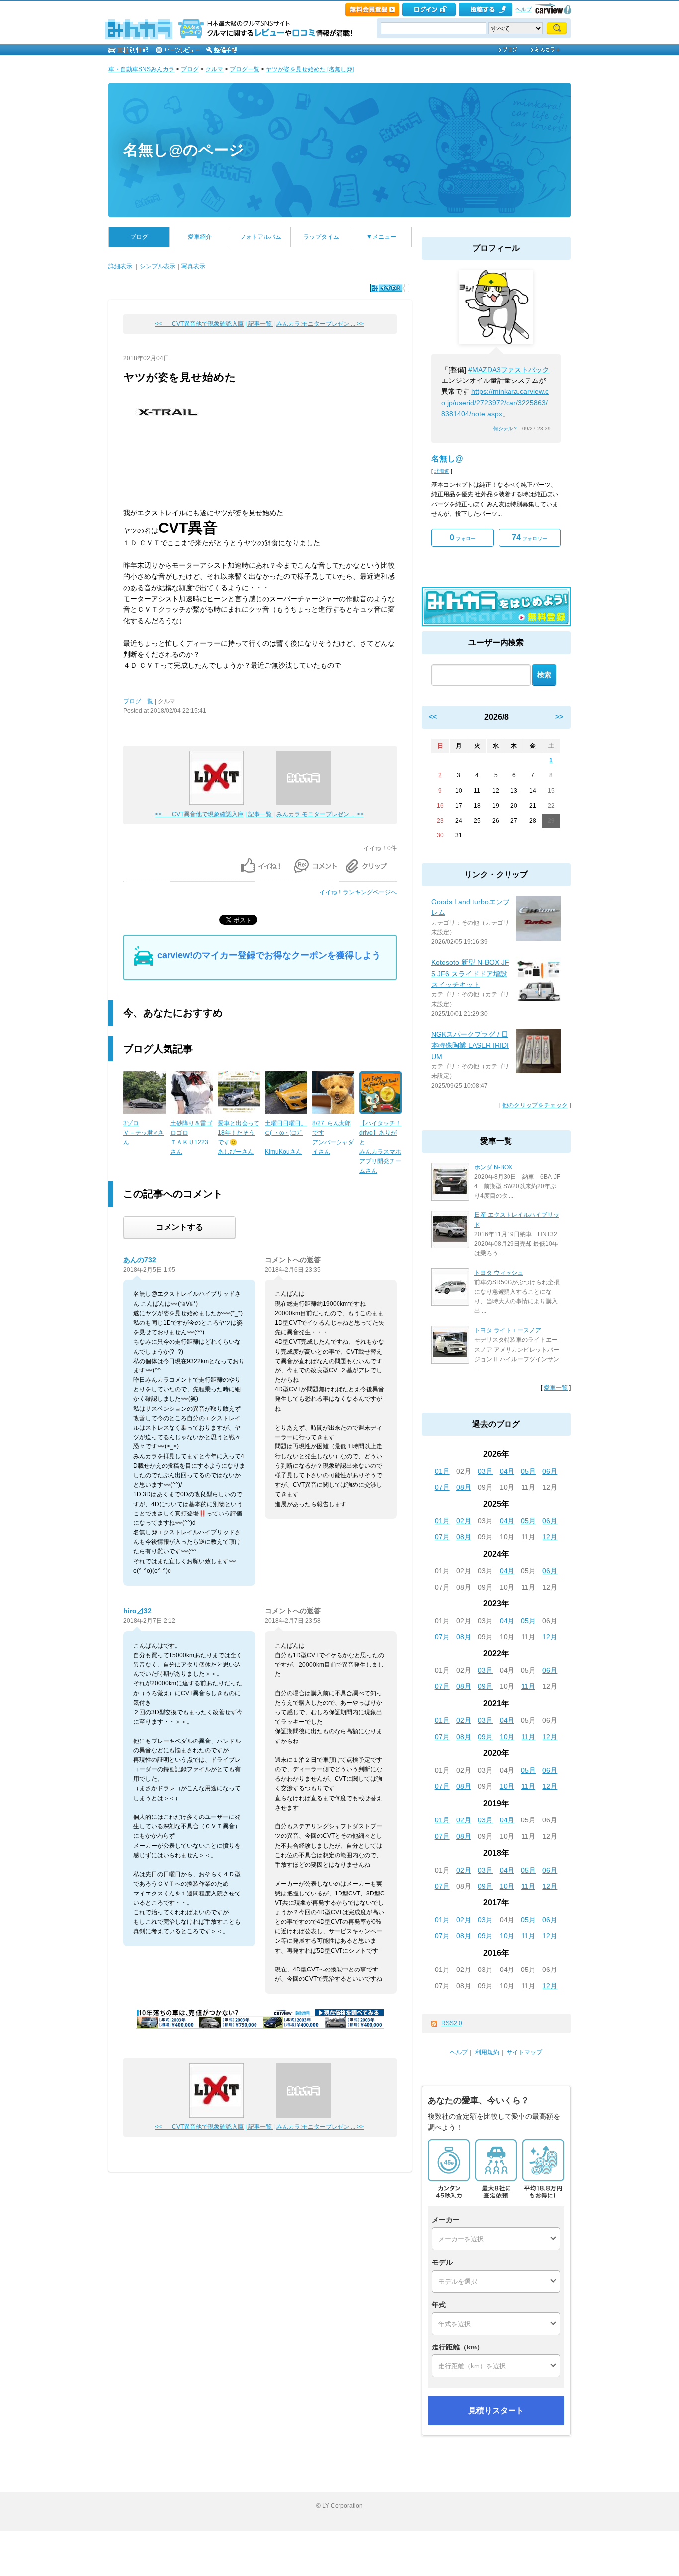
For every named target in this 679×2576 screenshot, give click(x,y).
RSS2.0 (452, 2023)
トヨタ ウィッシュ (499, 1273)
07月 (442, 1487)
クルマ (214, 69)
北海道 (442, 471)
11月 (528, 1686)
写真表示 (193, 266)
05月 (528, 1471)
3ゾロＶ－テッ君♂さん (143, 1133)
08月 (464, 1487)
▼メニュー (381, 237)
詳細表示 (120, 266)
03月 (485, 1471)
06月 (550, 1471)
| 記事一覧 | (260, 324)
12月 (550, 1537)
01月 (442, 1471)
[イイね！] (386, 288)
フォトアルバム (260, 237)
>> (559, 717)
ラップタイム (321, 237)
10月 (507, 1737)
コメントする (179, 1227)
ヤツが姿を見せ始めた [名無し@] (310, 69)
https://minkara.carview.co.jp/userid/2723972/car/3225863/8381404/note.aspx (495, 403)
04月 (507, 1471)
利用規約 (487, 2052)
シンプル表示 (158, 266)
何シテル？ (506, 428)
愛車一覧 (556, 1388)
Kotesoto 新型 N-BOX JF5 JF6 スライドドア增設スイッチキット (470, 973)
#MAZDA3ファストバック (509, 370)
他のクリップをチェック (535, 1105)
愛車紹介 (200, 237)
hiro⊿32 (137, 1611)
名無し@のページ (184, 150)
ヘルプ (524, 9)
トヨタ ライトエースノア (508, 1330)
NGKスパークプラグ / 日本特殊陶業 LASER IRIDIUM (470, 1045)
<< (433, 717)
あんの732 (140, 1260)
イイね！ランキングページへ (358, 892)
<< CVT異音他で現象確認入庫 (199, 324)
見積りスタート (496, 2410)
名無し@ (447, 459)
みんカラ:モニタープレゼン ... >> (320, 324)
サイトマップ (524, 2052)
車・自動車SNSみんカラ (141, 69)
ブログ (190, 69)
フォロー (463, 538)
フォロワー (530, 538)
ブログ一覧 (245, 69)
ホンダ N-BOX (493, 1167)
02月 (464, 1521)
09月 (485, 1686)
